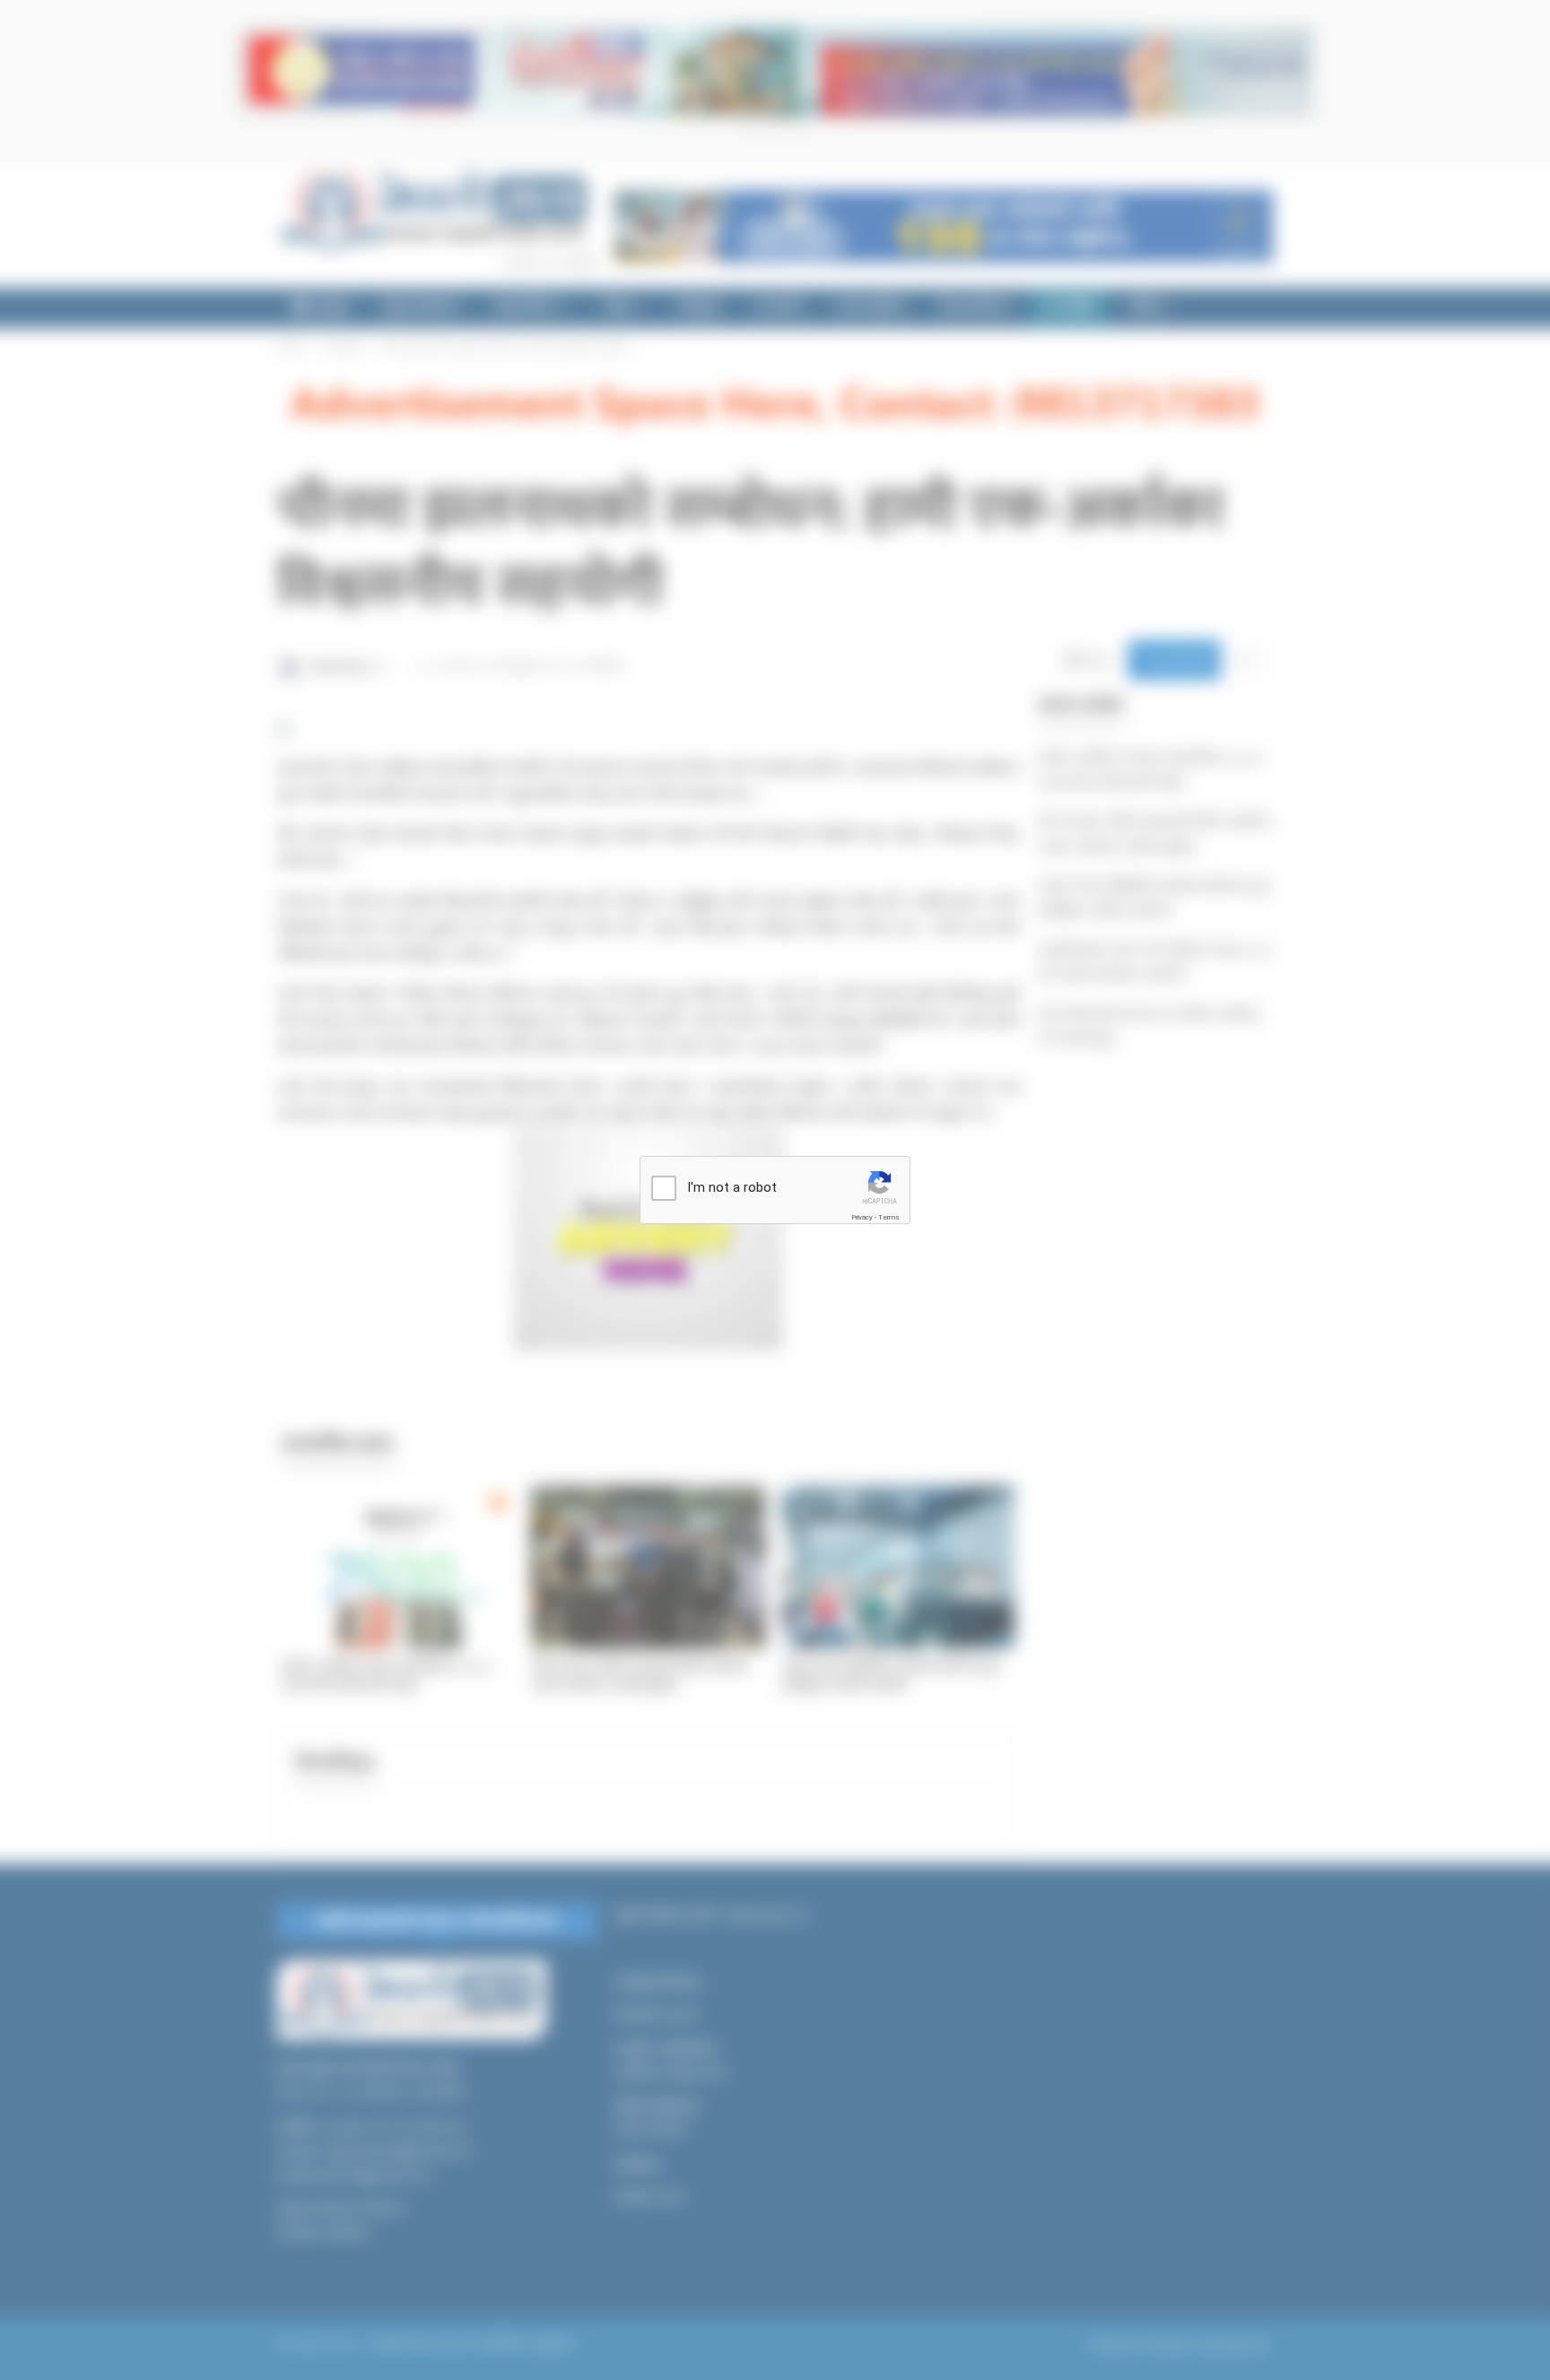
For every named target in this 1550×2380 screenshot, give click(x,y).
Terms (889, 1217)
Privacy (862, 1217)
